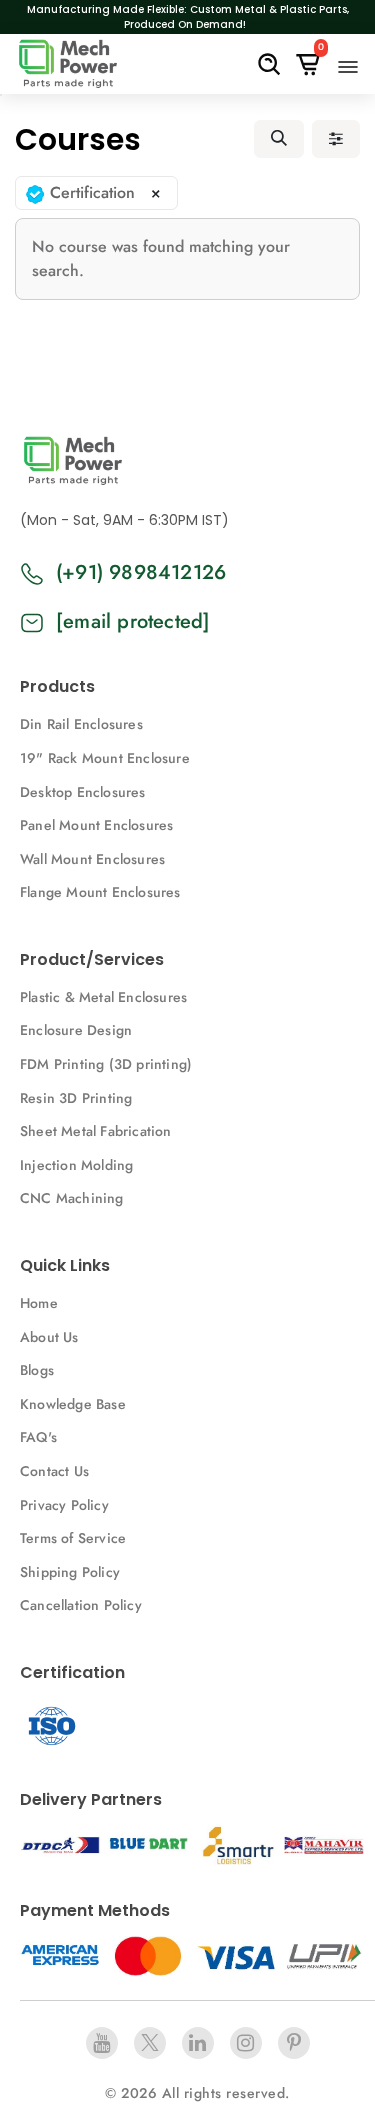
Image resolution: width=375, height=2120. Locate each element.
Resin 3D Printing (78, 1098)
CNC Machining (72, 1198)
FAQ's (38, 1437)
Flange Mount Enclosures (100, 892)
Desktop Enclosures (83, 792)
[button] (279, 139)
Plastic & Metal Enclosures (103, 997)
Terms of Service (73, 1538)
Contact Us (54, 1471)
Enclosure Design (76, 1030)
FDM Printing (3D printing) (106, 1064)
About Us (49, 1337)
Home (39, 1303)
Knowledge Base (73, 1404)
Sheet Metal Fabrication (96, 1131)
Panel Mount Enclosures (96, 825)
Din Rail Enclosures (81, 724)
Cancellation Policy (81, 1605)
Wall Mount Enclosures (92, 859)
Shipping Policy (70, 1572)
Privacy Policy (64, 1505)
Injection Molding (76, 1165)
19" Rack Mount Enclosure (105, 758)
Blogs (37, 1370)
